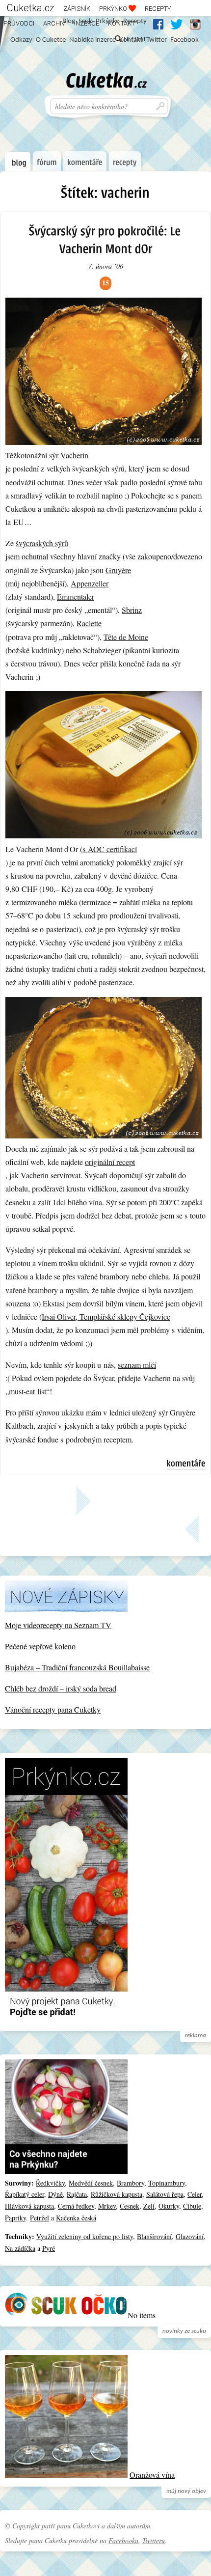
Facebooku (123, 2540)
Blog (69, 21)
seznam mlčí (137, 1365)
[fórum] (47, 161)
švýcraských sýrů (42, 543)
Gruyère (118, 570)
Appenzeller (90, 583)
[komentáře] (85, 161)
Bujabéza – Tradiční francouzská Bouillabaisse (77, 1667)
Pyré (49, 2248)
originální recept (110, 1162)
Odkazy (21, 40)
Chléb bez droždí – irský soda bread (61, 1688)
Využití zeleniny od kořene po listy (85, 2236)
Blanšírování (154, 2236)
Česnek (130, 2206)
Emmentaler (76, 596)
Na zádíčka (20, 2248)
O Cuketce (51, 40)
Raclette (89, 623)
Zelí (149, 2206)
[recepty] (125, 161)
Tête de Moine (126, 637)
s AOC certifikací (110, 849)
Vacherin (74, 455)
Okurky (169, 2206)
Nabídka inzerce (92, 40)
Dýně (55, 2194)
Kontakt (131, 40)
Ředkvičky (50, 2183)
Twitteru (154, 2540)
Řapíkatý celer (25, 2194)
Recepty (158, 9)
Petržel (40, 2218)
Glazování (190, 2236)
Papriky (15, 2218)
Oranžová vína (152, 2475)
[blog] (18, 162)
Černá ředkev (76, 2206)
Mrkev (107, 2206)
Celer (195, 2194)
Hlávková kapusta (29, 2206)
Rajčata (77, 2194)
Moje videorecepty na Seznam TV (58, 1625)
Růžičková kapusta (117, 2194)
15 (105, 283)
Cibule (192, 2206)
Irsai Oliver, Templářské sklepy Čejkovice (106, 1316)
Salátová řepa (165, 2194)
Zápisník (77, 9)
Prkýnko (114, 9)
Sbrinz (132, 610)
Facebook (185, 40)
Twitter (157, 40)
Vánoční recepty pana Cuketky (53, 1709)
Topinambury (167, 2183)
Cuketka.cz (31, 8)
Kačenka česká (76, 2218)
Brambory (131, 2183)
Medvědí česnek (91, 2183)
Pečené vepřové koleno (40, 1646)
